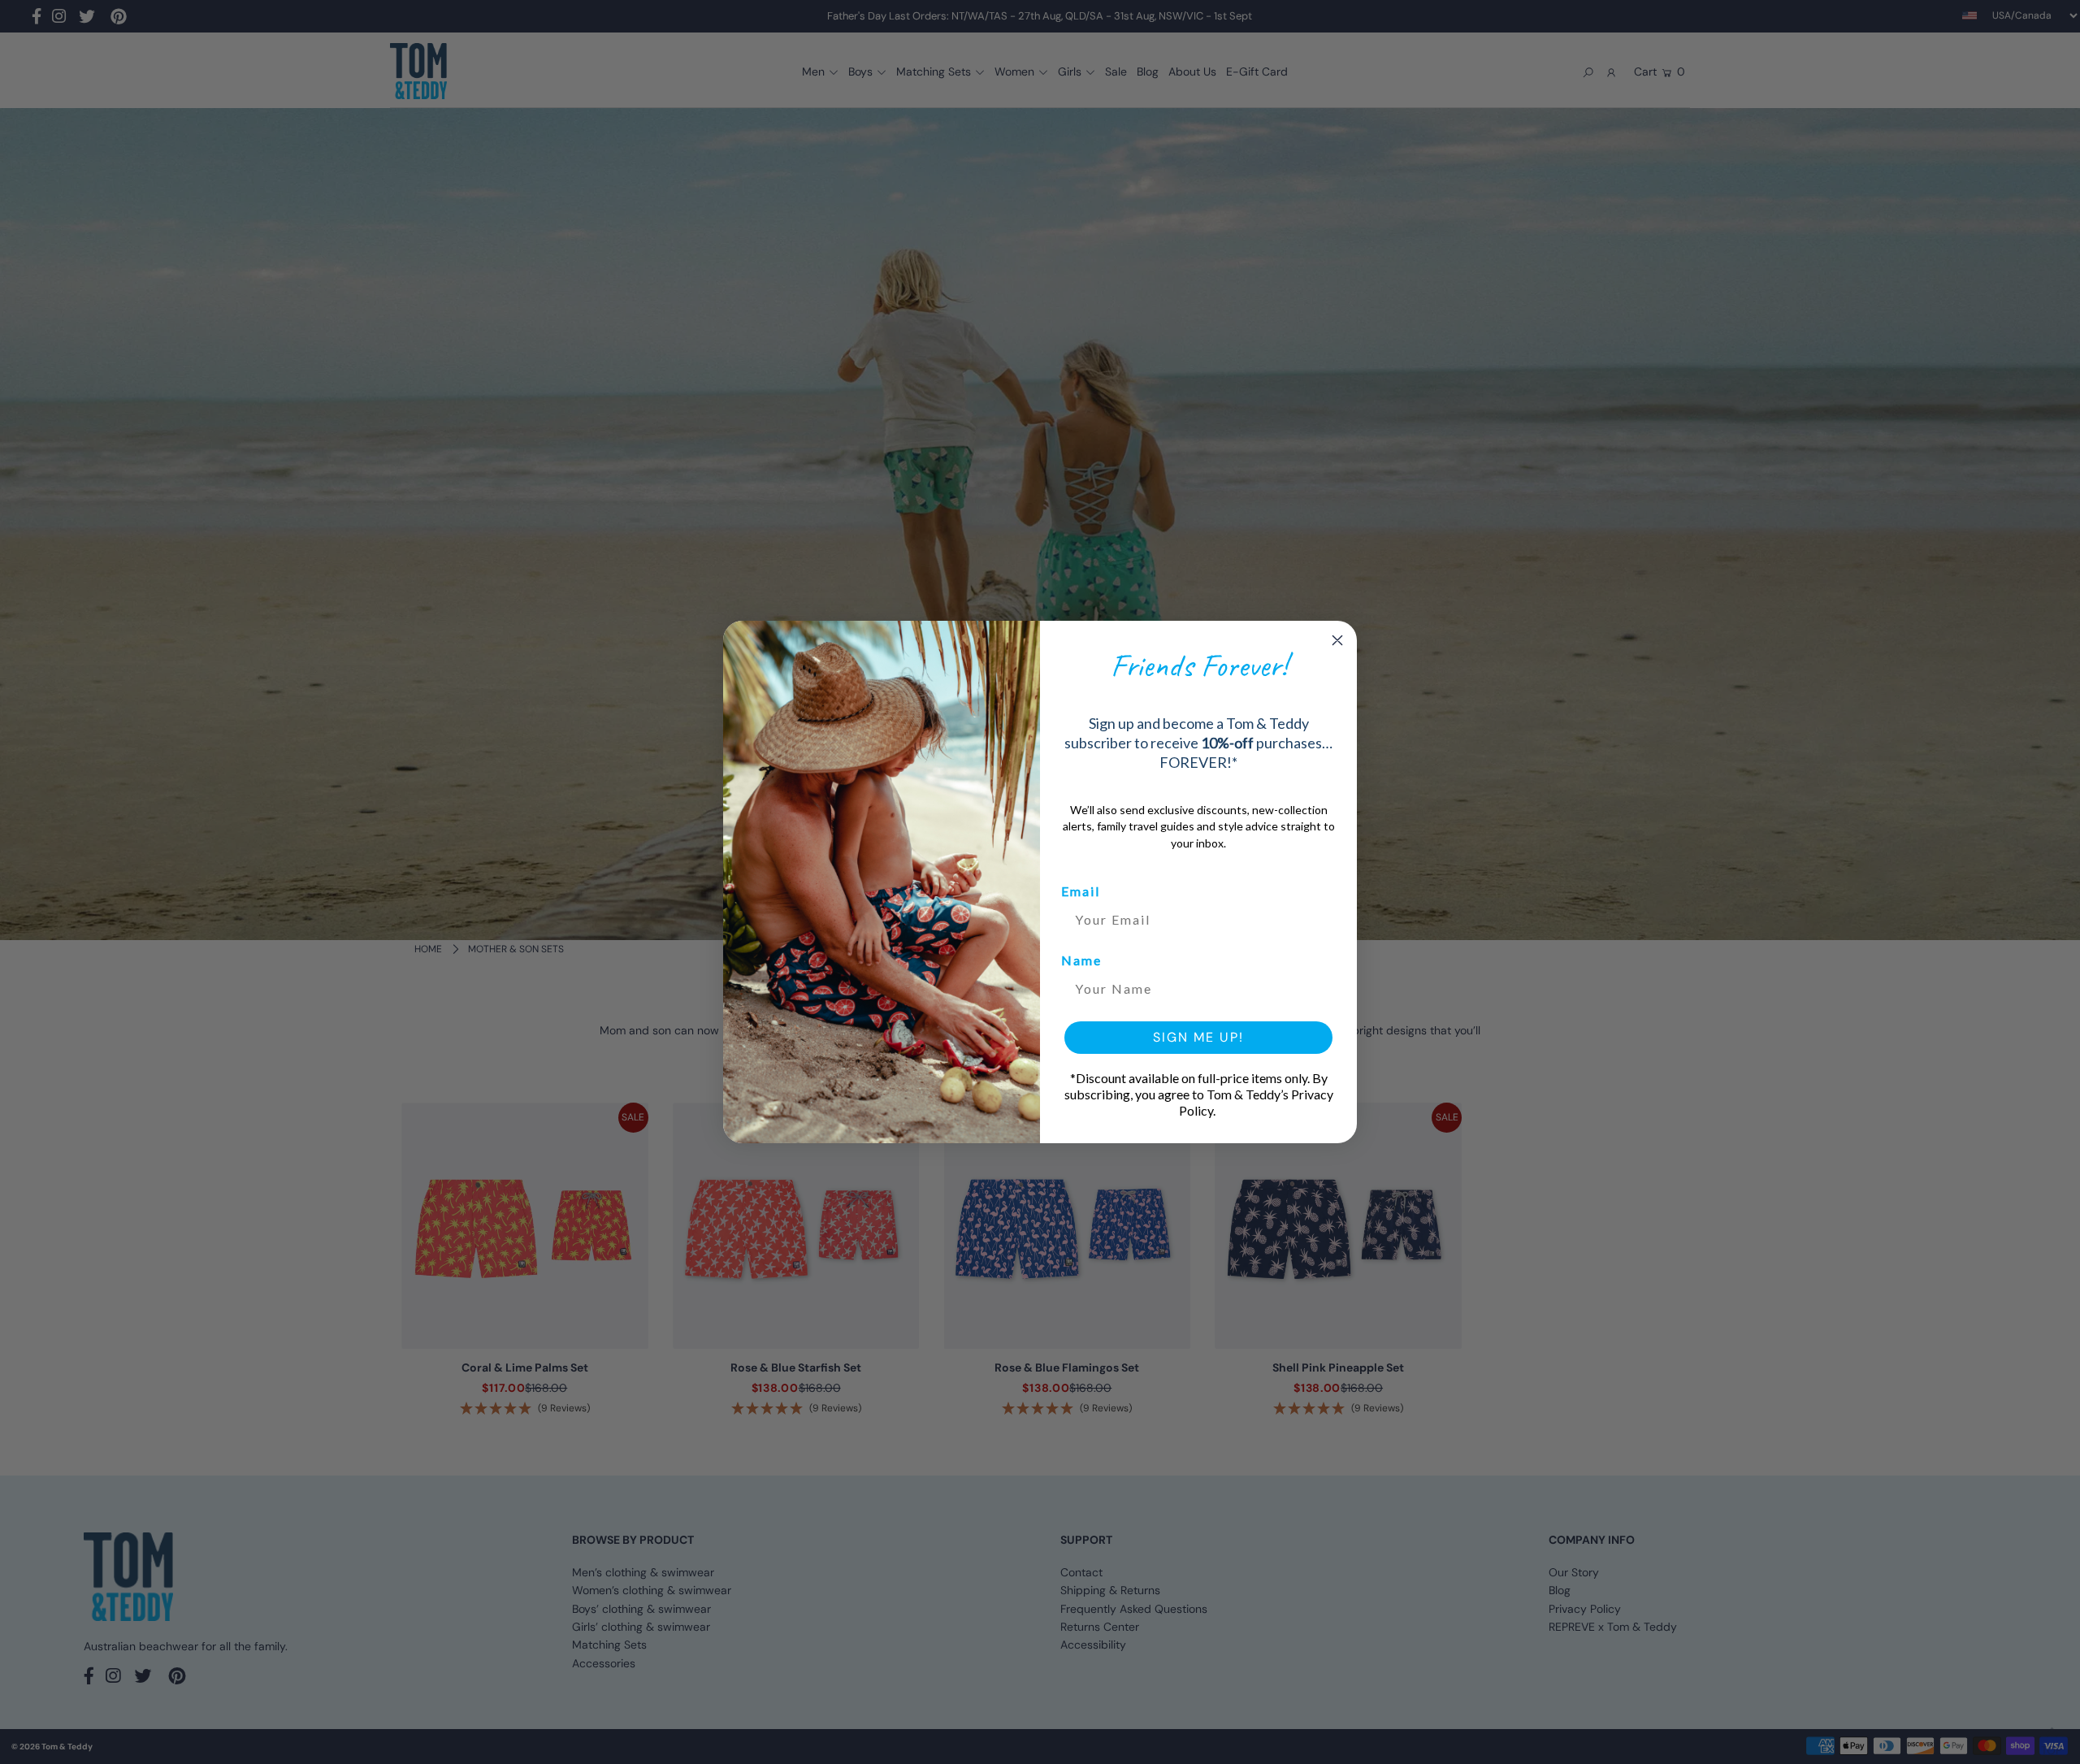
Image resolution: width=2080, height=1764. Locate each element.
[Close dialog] (1337, 640)
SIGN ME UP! (1198, 1037)
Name (1081, 960)
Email (1081, 891)
